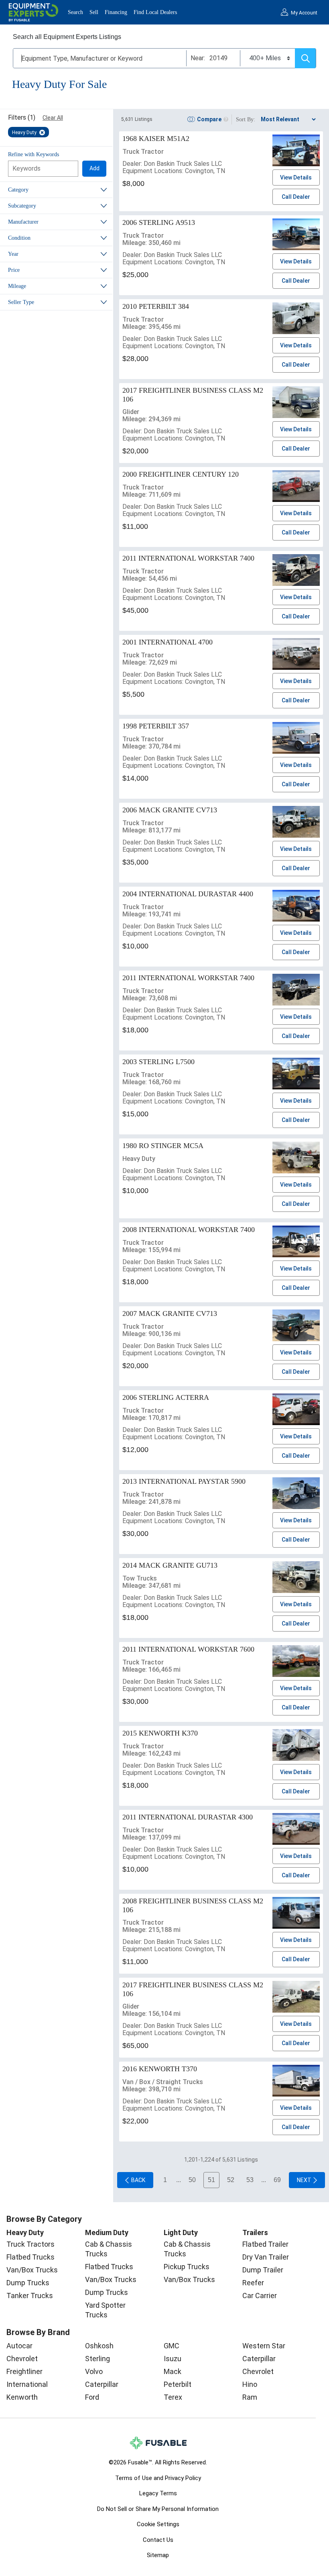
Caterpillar (102, 2384)
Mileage (17, 286)
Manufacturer (23, 222)
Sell (94, 12)
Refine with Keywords (34, 154)
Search (75, 12)
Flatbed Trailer (265, 2244)
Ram (250, 2397)
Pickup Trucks (187, 2267)
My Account (304, 13)
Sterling (97, 2359)
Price (14, 270)
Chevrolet (22, 2359)
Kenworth (22, 2397)
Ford (92, 2397)
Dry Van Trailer (266, 2257)
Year (13, 254)
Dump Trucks (28, 2283)
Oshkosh (99, 2346)
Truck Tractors (30, 2244)
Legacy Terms (158, 2493)
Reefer (253, 2283)
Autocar (19, 2346)
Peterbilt (178, 2384)
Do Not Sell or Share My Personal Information (158, 2509)
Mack (173, 2371)
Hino (250, 2384)
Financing (116, 12)
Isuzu (173, 2359)
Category (18, 190)
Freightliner (24, 2371)
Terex (173, 2397)
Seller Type (21, 302)
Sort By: (246, 119)
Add (94, 168)
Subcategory (22, 206)
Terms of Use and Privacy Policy (158, 2478)
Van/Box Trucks (32, 2270)
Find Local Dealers (155, 12)
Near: (198, 58)
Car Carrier (260, 2296)
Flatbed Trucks (30, 2257)
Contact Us (158, 2540)
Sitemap (158, 2555)
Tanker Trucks (30, 2296)
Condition (19, 238)
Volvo (94, 2371)
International (27, 2384)
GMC (172, 2346)
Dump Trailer (263, 2270)
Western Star (264, 2346)
